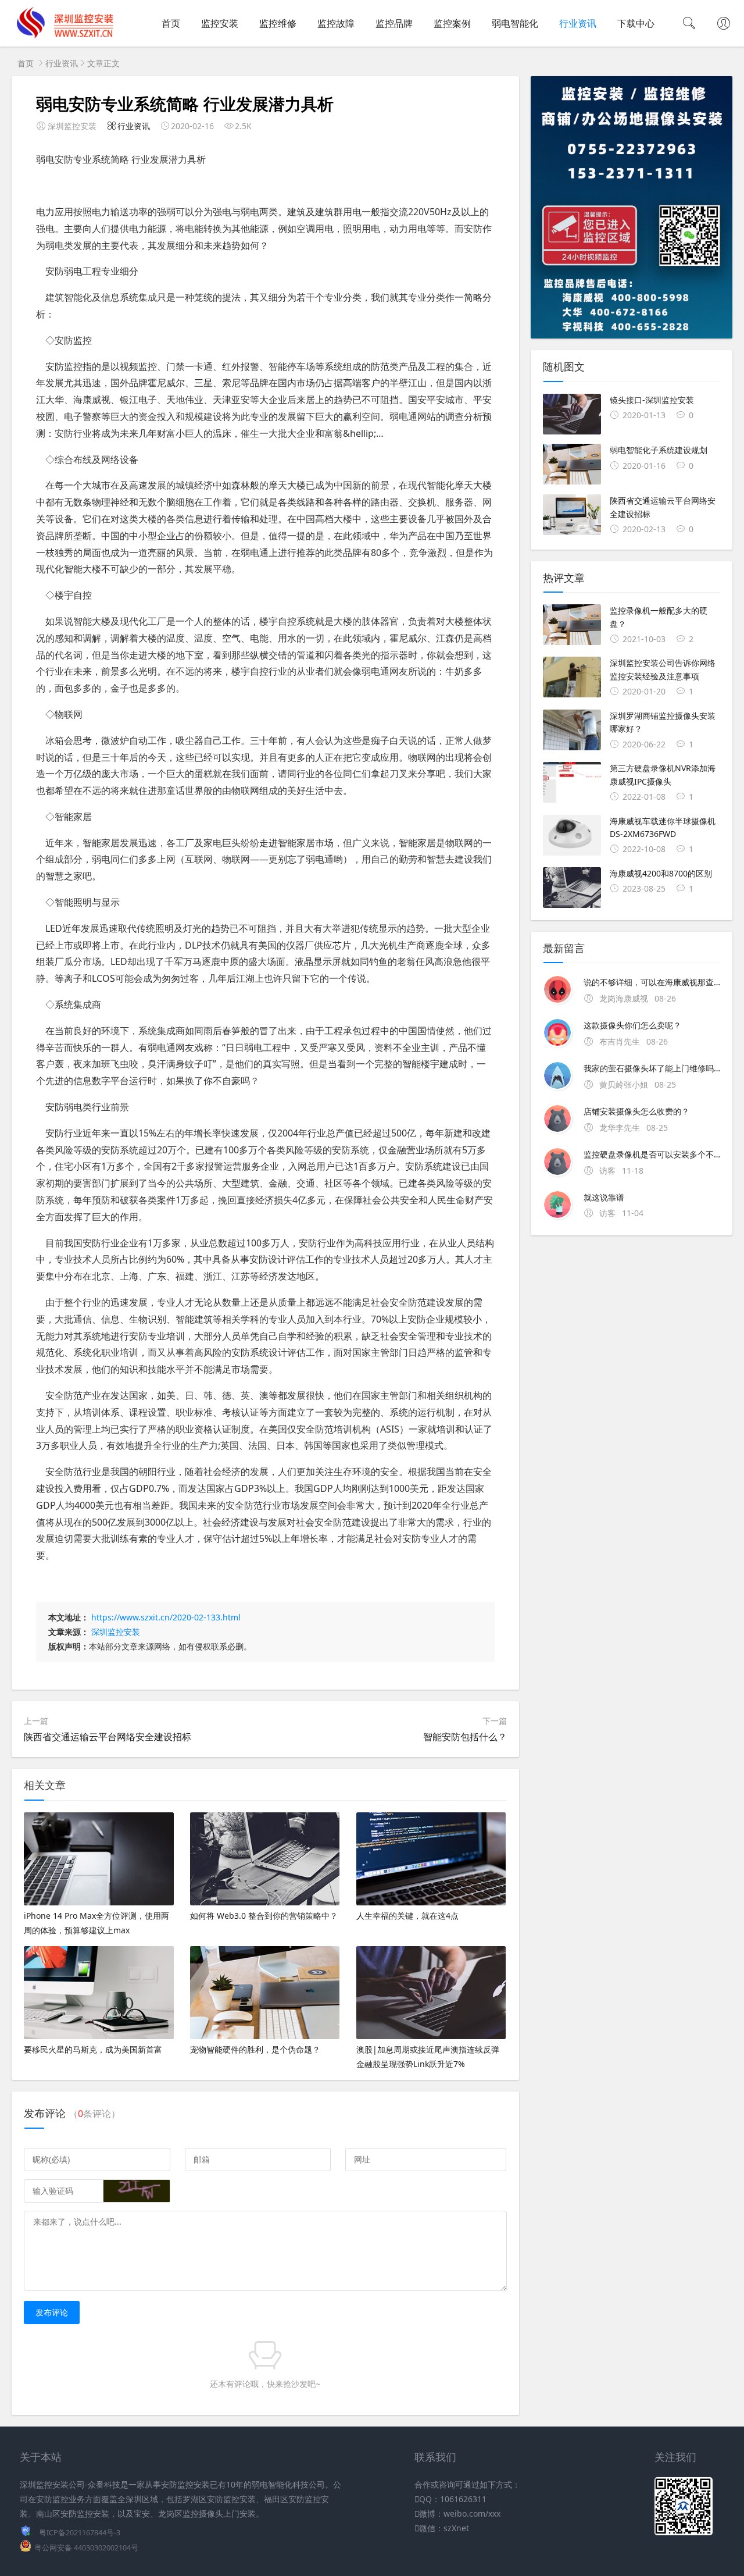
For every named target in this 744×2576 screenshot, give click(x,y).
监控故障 (336, 23)
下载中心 (636, 23)
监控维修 (278, 23)
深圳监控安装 (116, 1632)
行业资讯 (578, 23)
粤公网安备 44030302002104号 (86, 2548)
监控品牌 (394, 23)
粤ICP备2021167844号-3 (80, 2533)
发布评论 (52, 2312)
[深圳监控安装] (64, 35)
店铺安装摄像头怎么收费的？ (636, 1111)
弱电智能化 (515, 23)
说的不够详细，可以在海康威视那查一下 (652, 982)
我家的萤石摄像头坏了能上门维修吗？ (652, 1068)
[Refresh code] (137, 2191)
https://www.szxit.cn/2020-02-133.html (166, 1617)
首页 (171, 23)
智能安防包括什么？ (465, 1737)
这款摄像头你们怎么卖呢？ (632, 1025)
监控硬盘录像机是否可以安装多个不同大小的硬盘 (652, 1154)
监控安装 (220, 23)
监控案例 (452, 23)
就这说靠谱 (604, 1197)
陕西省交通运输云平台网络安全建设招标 (108, 1737)
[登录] (724, 24)
